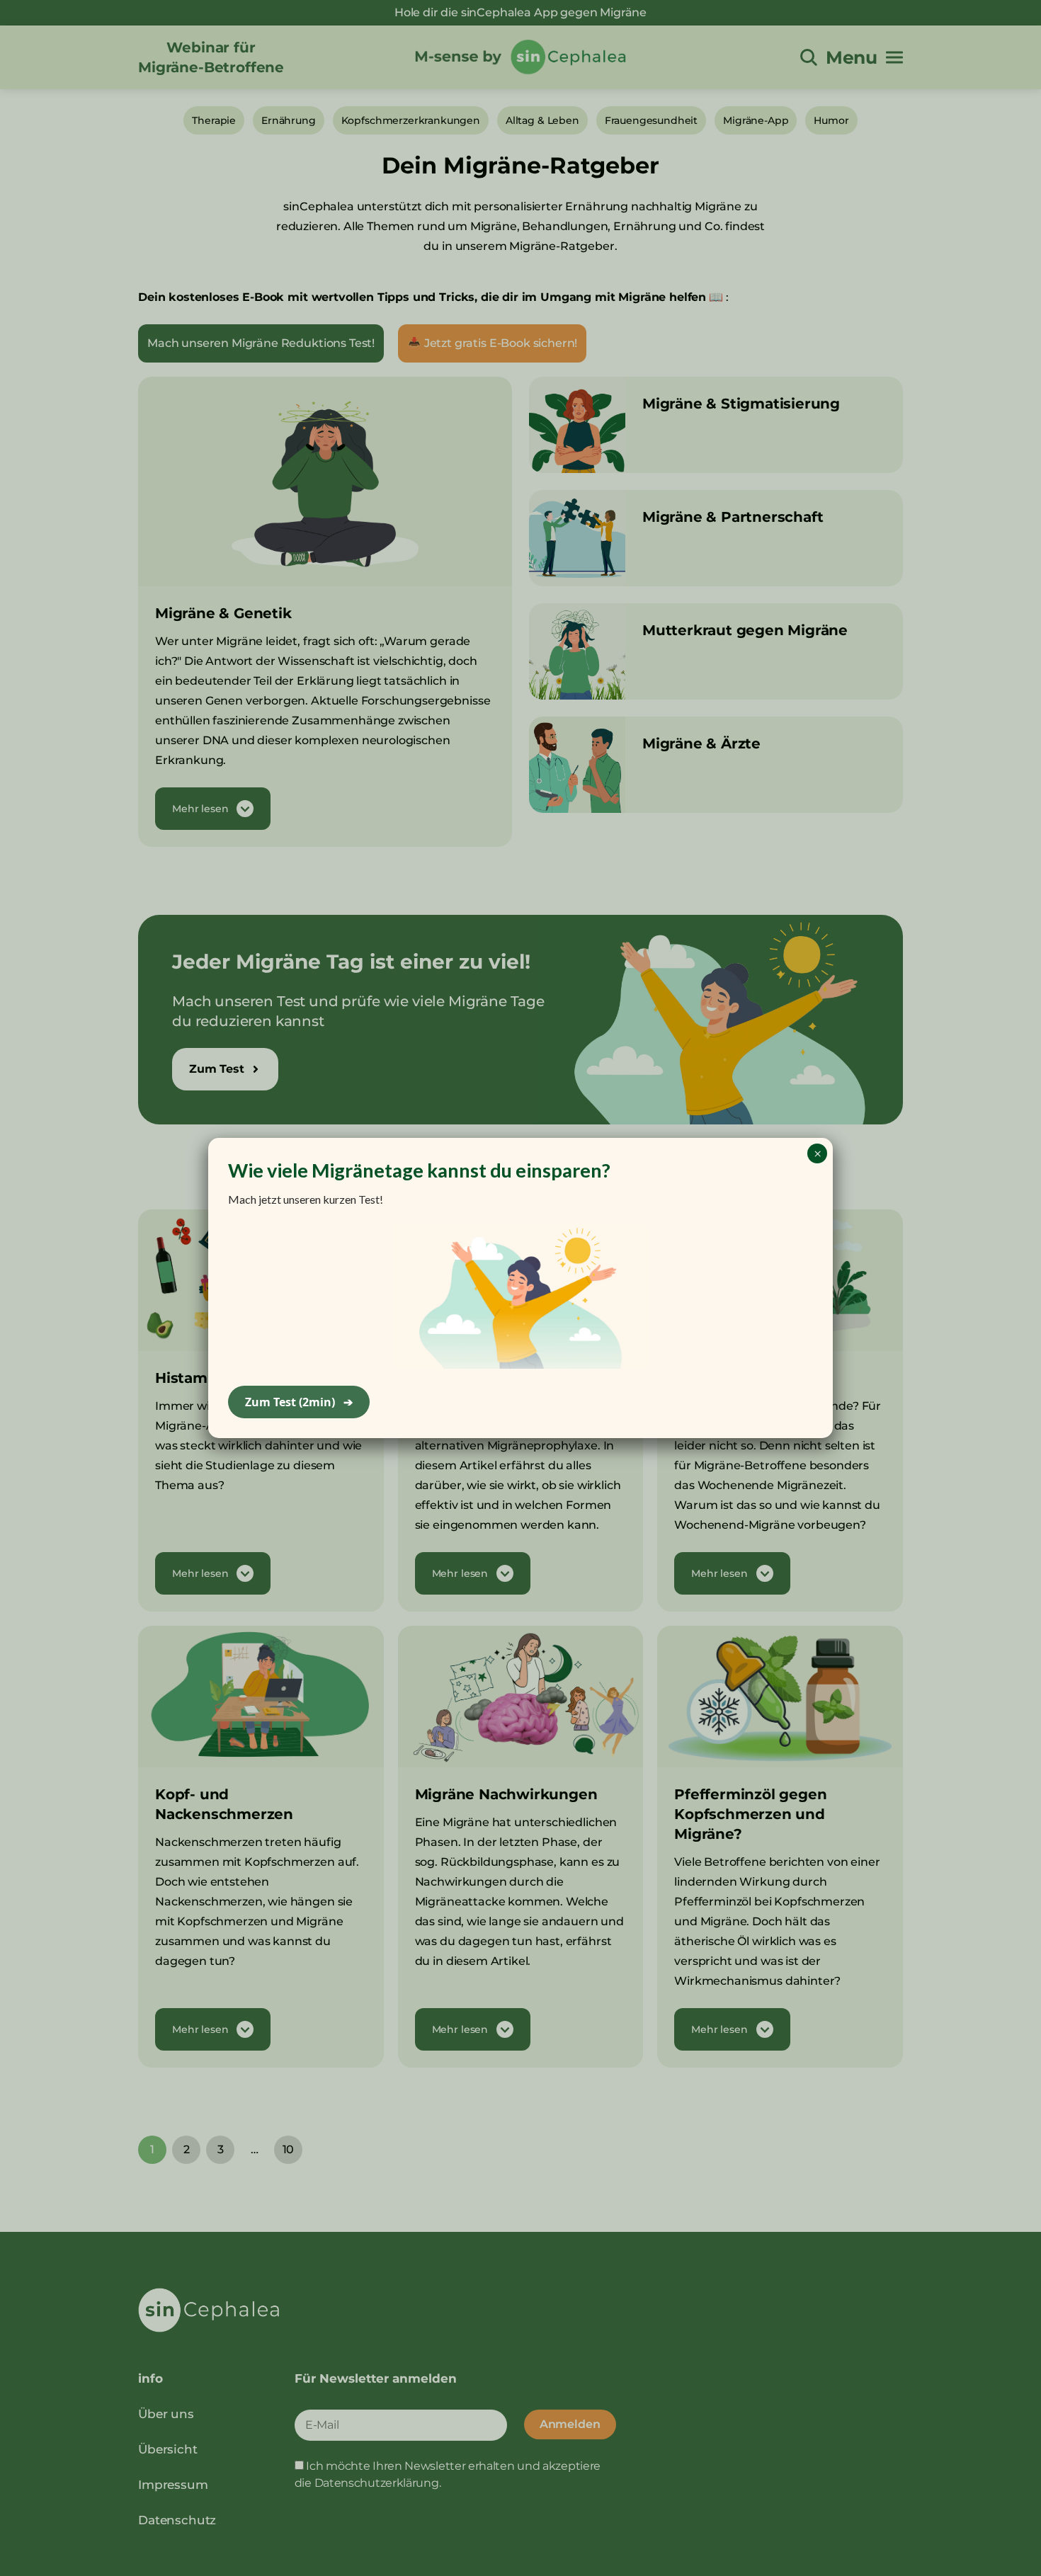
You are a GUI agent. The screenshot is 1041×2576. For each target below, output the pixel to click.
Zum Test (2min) (299, 1402)
